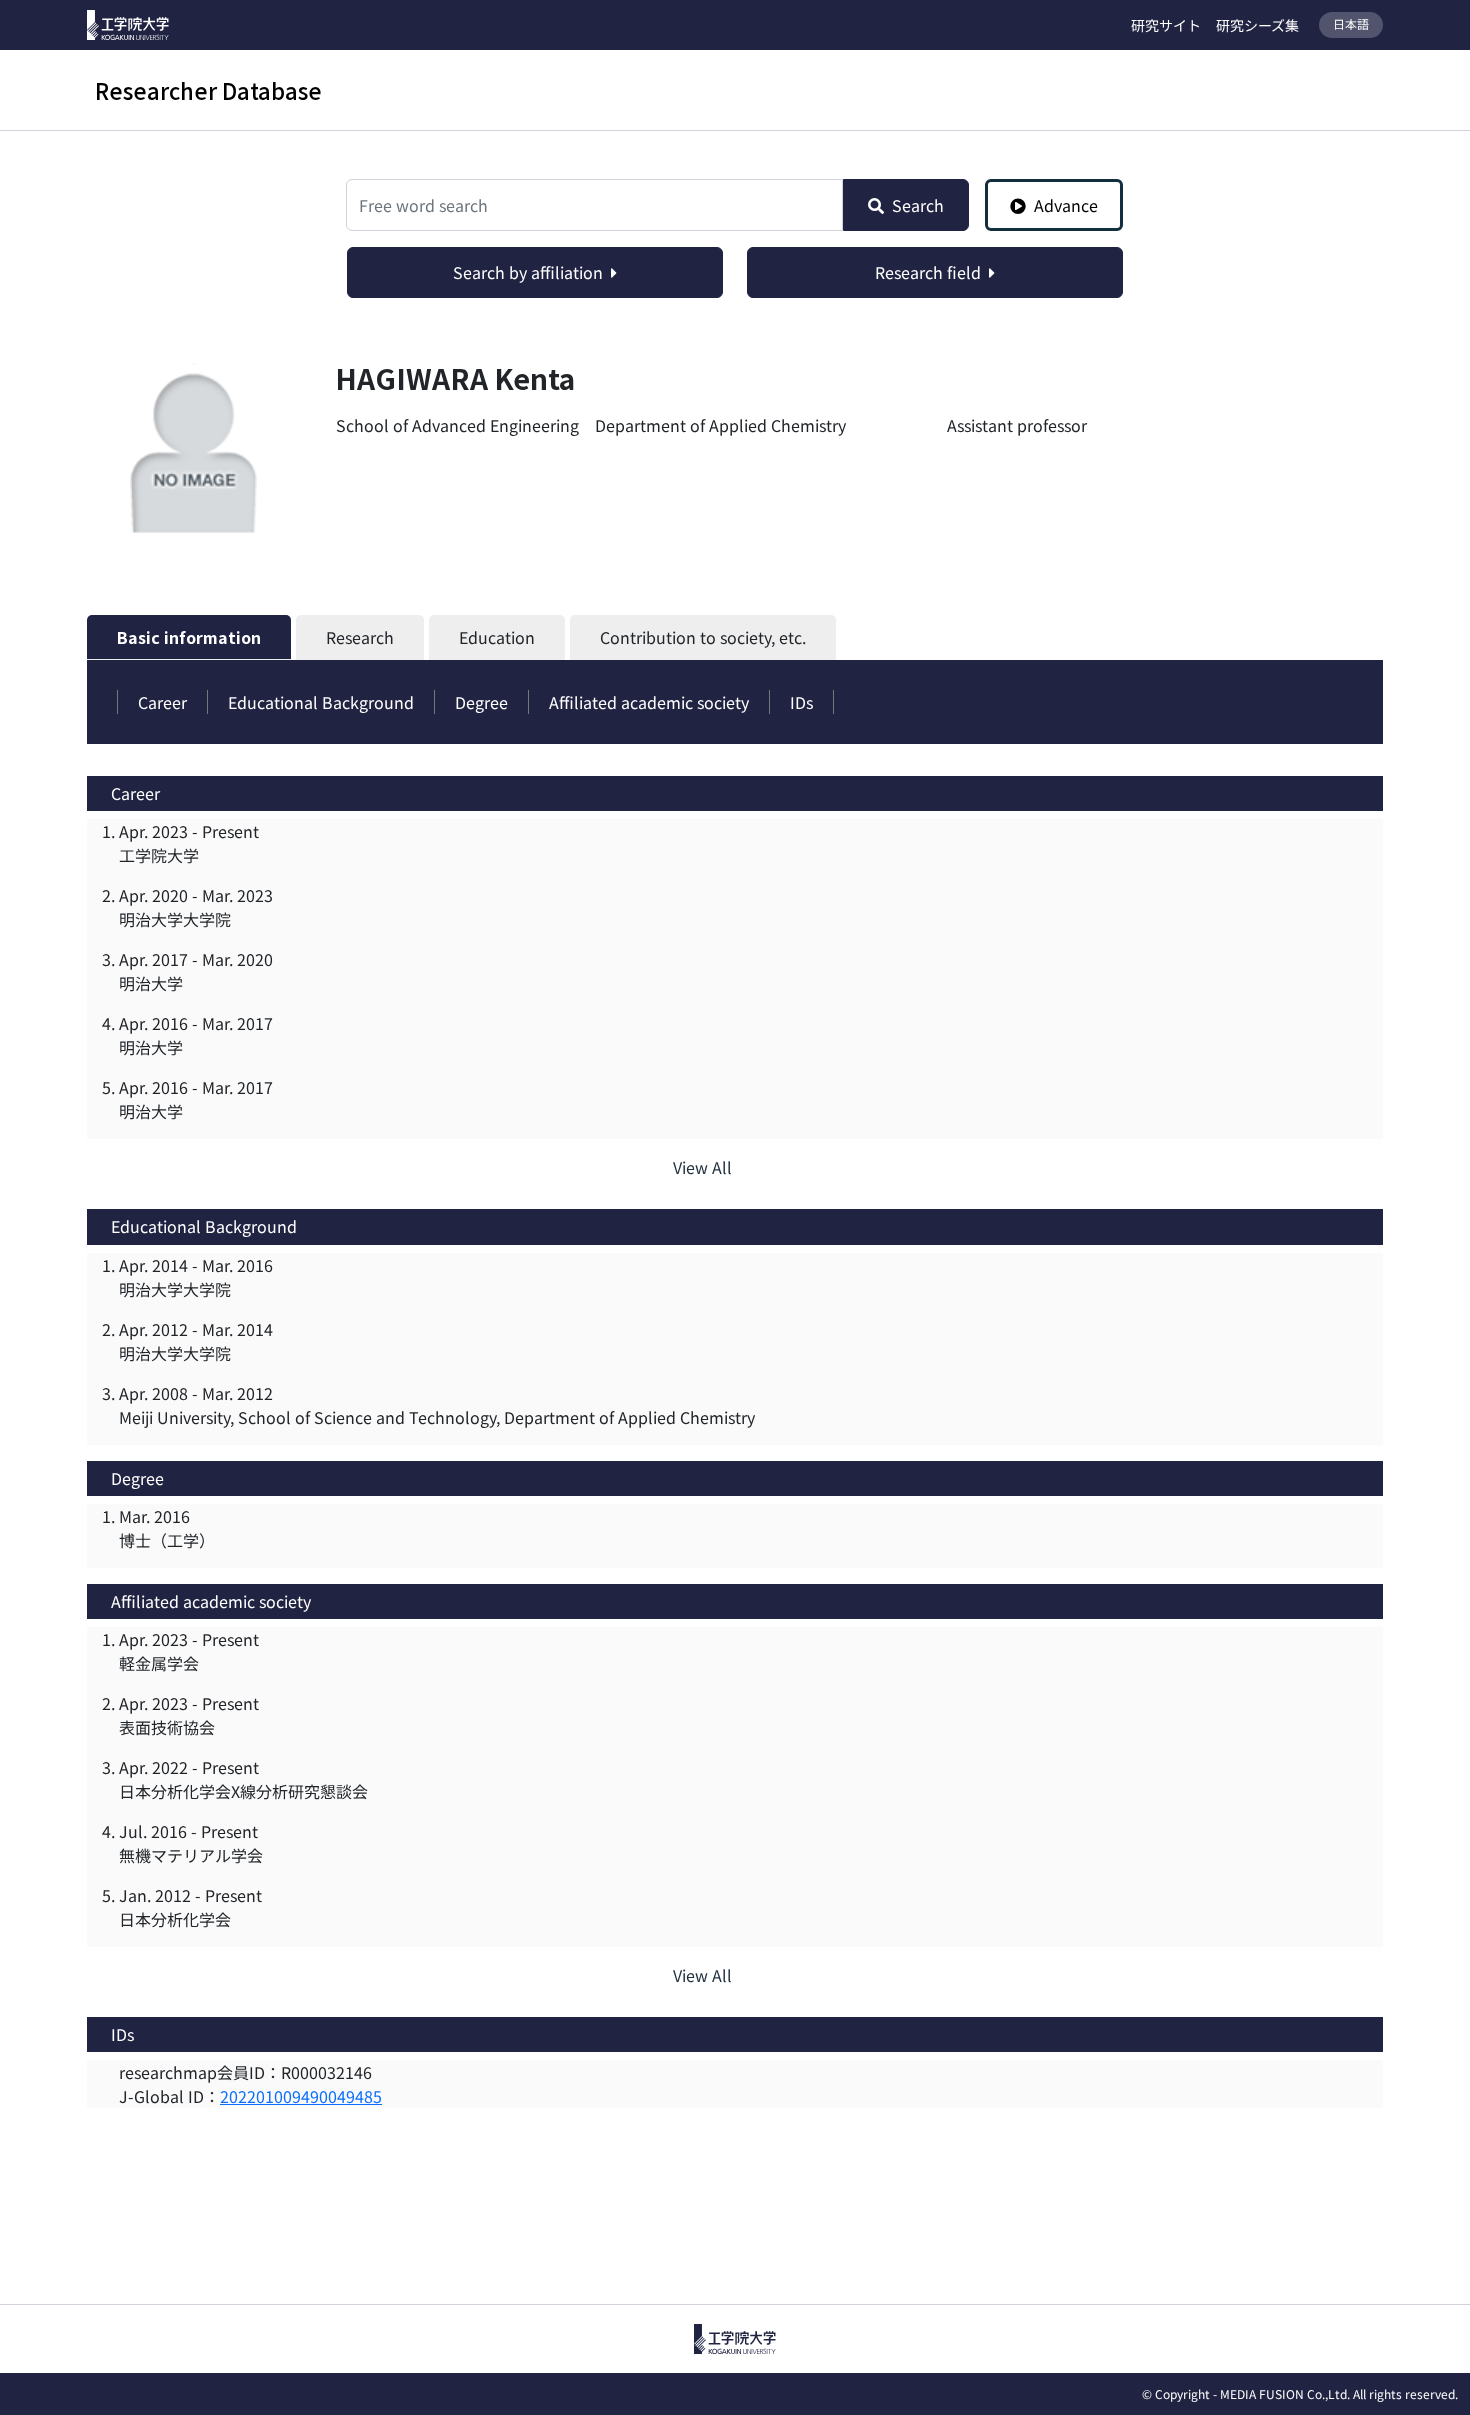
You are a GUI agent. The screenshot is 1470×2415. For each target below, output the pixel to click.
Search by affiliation (528, 272)
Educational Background (321, 702)
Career (162, 702)
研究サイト (1166, 25)
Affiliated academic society (649, 702)
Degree (481, 702)
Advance (1066, 205)
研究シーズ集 (1257, 25)
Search (918, 205)
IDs (801, 702)
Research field (928, 272)
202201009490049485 (301, 2096)
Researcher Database (208, 90)
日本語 (1351, 23)
